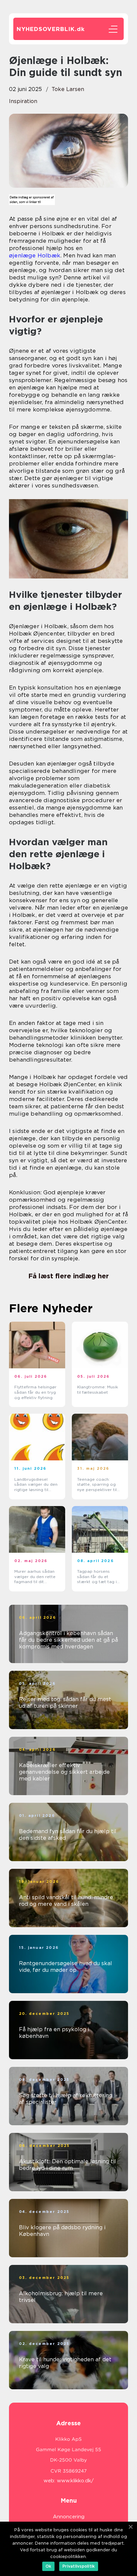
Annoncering (69, 2517)
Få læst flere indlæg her (68, 1276)
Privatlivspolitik (79, 2566)
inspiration (23, 101)
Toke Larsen (68, 89)
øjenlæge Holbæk (35, 255)
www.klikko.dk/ (75, 2481)
